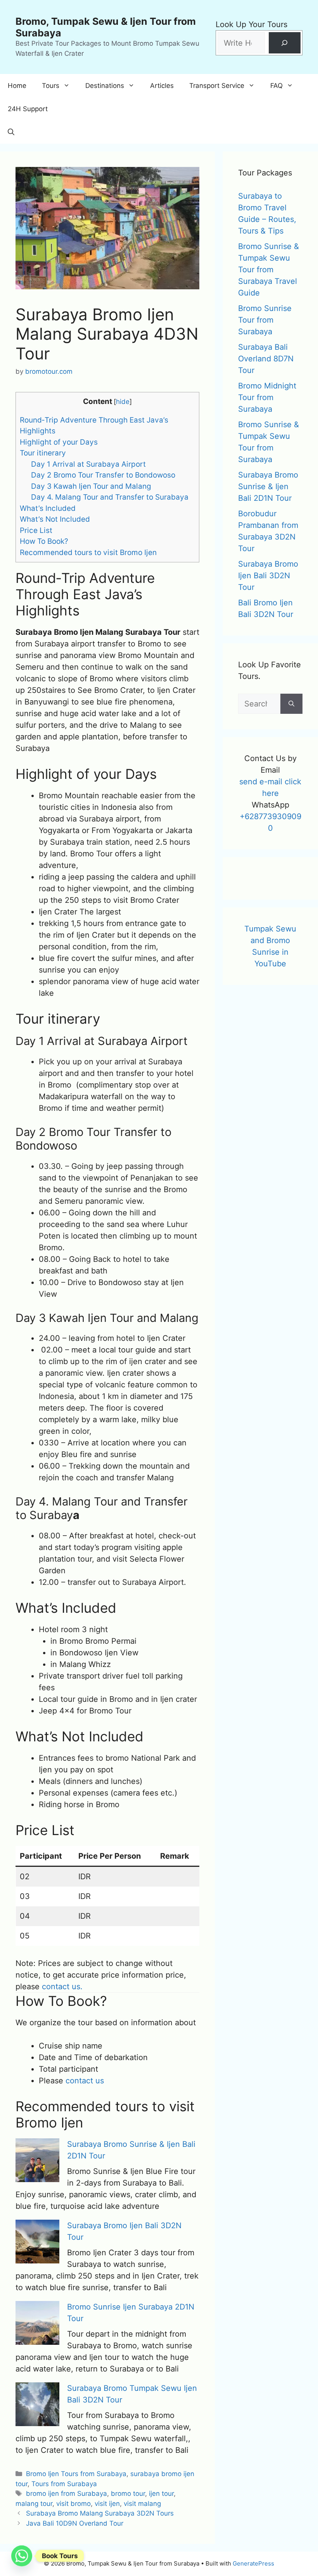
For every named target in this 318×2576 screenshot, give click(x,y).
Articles (162, 86)
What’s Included (48, 508)
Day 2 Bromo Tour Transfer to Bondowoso (103, 475)
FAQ (277, 86)
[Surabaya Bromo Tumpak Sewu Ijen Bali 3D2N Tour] (37, 2406)
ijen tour (161, 2494)
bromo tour (128, 2494)
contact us (85, 2081)
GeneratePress (253, 2563)
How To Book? (44, 541)
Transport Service (217, 86)
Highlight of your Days (59, 442)
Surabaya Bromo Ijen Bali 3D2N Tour (268, 576)
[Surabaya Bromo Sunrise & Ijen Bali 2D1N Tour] (37, 2162)
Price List (36, 530)
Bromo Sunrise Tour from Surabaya (265, 320)
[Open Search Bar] (11, 132)
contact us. (62, 1987)
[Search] (285, 43)
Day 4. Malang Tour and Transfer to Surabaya (110, 497)
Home (17, 86)
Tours (51, 86)
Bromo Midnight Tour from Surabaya (267, 397)
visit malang (142, 2504)
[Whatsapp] (22, 2556)
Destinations (105, 86)
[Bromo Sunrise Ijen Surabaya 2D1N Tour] (37, 2324)
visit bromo (73, 2504)
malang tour (34, 2504)
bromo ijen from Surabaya (67, 2494)
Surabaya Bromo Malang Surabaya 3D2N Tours (100, 2513)
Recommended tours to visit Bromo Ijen (88, 552)
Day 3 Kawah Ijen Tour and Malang (91, 486)
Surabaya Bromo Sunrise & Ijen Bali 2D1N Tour (268, 486)
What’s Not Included (55, 519)
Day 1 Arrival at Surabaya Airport (88, 464)
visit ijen (107, 2504)
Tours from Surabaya (64, 2484)
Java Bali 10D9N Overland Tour (75, 2523)
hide (123, 401)
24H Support (28, 109)
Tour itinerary (43, 453)
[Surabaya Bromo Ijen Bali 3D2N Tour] (37, 2243)
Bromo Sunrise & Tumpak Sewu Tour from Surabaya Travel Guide (269, 270)
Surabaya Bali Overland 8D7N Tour (266, 359)
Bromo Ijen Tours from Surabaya (76, 2474)
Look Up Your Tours (251, 24)
